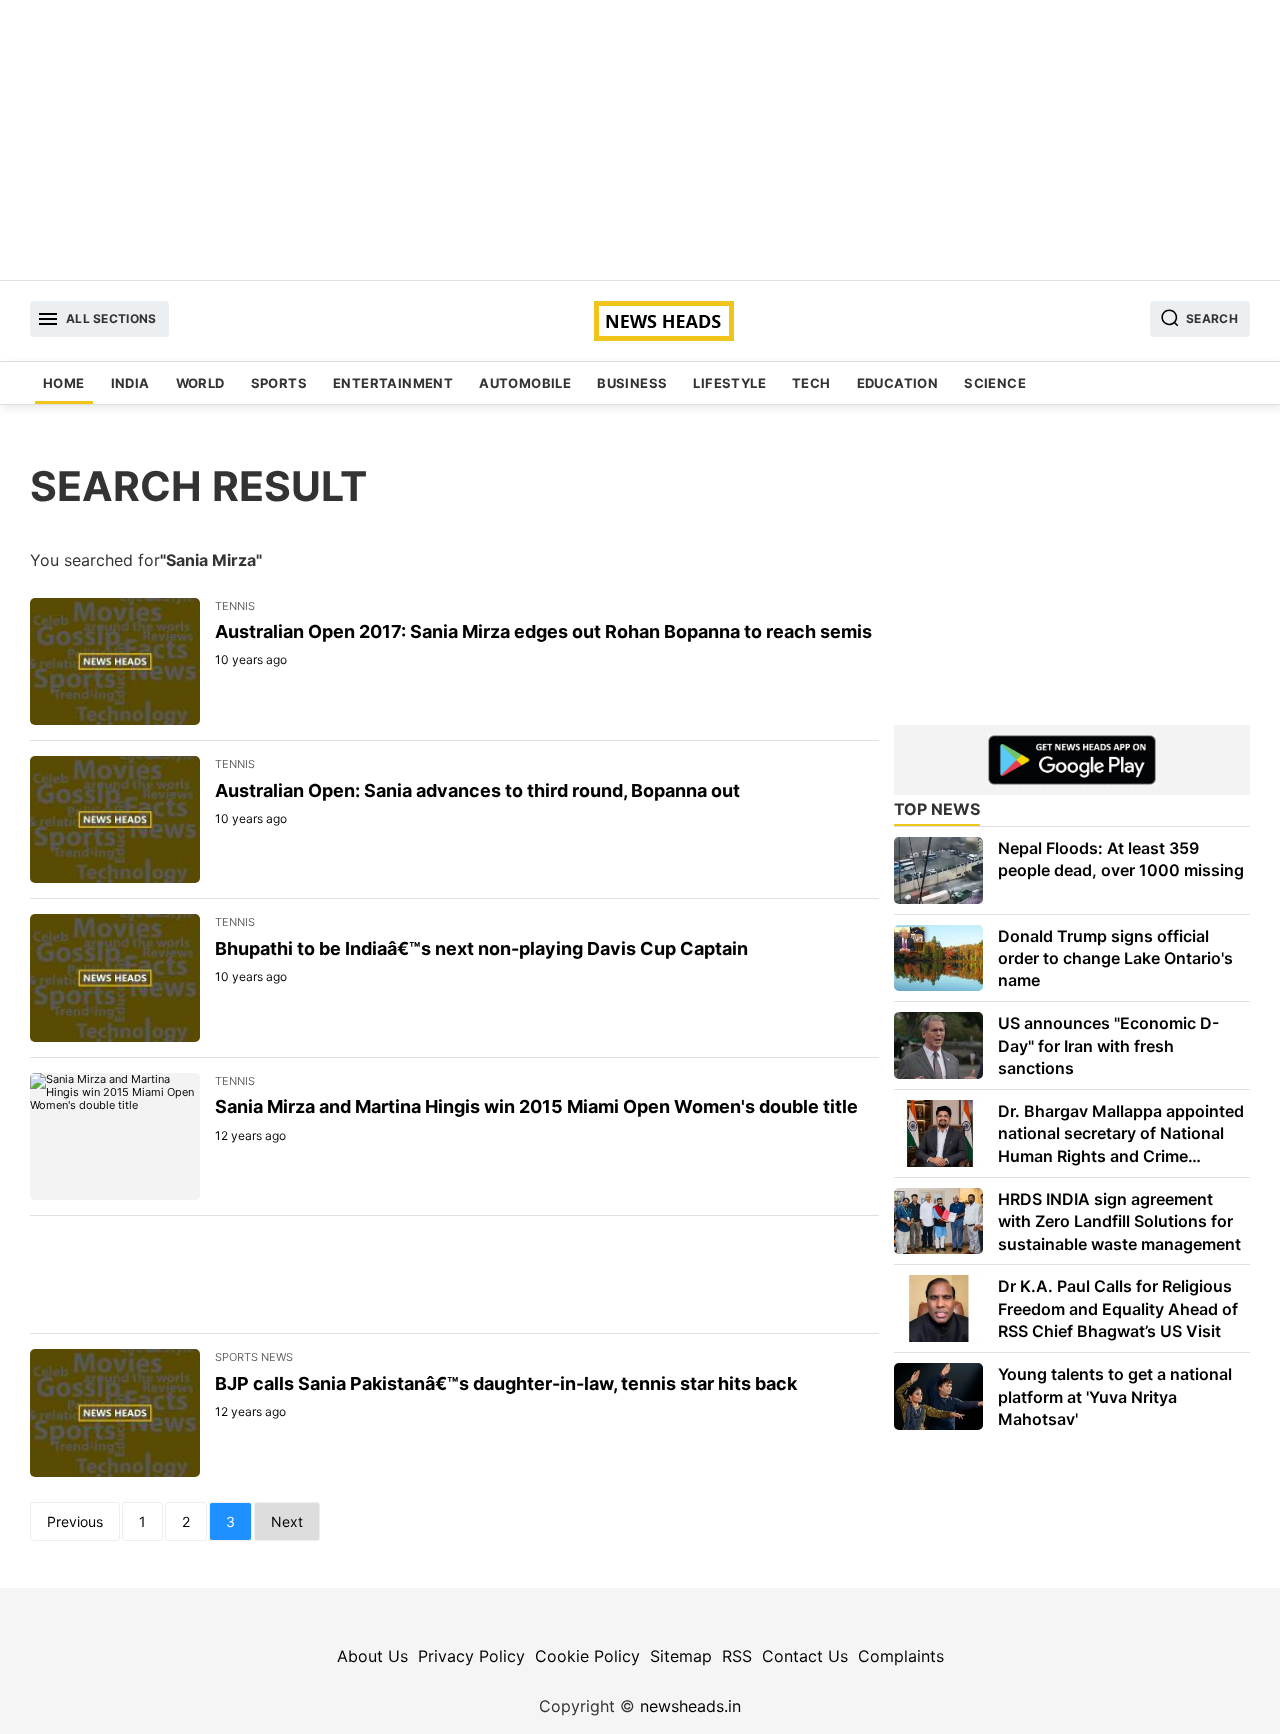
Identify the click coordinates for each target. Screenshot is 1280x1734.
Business (632, 383)
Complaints (901, 1656)
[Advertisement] (640, 140)
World (200, 383)
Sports (279, 383)
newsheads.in (690, 1706)
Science (995, 383)
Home (64, 383)
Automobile (525, 383)
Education (898, 383)
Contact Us (805, 1656)
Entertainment (393, 383)
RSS (737, 1656)
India (130, 383)
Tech (811, 383)
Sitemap (681, 1656)
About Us (372, 1656)
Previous (75, 1521)
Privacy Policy (471, 1656)
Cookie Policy (587, 1656)
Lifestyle (729, 383)
